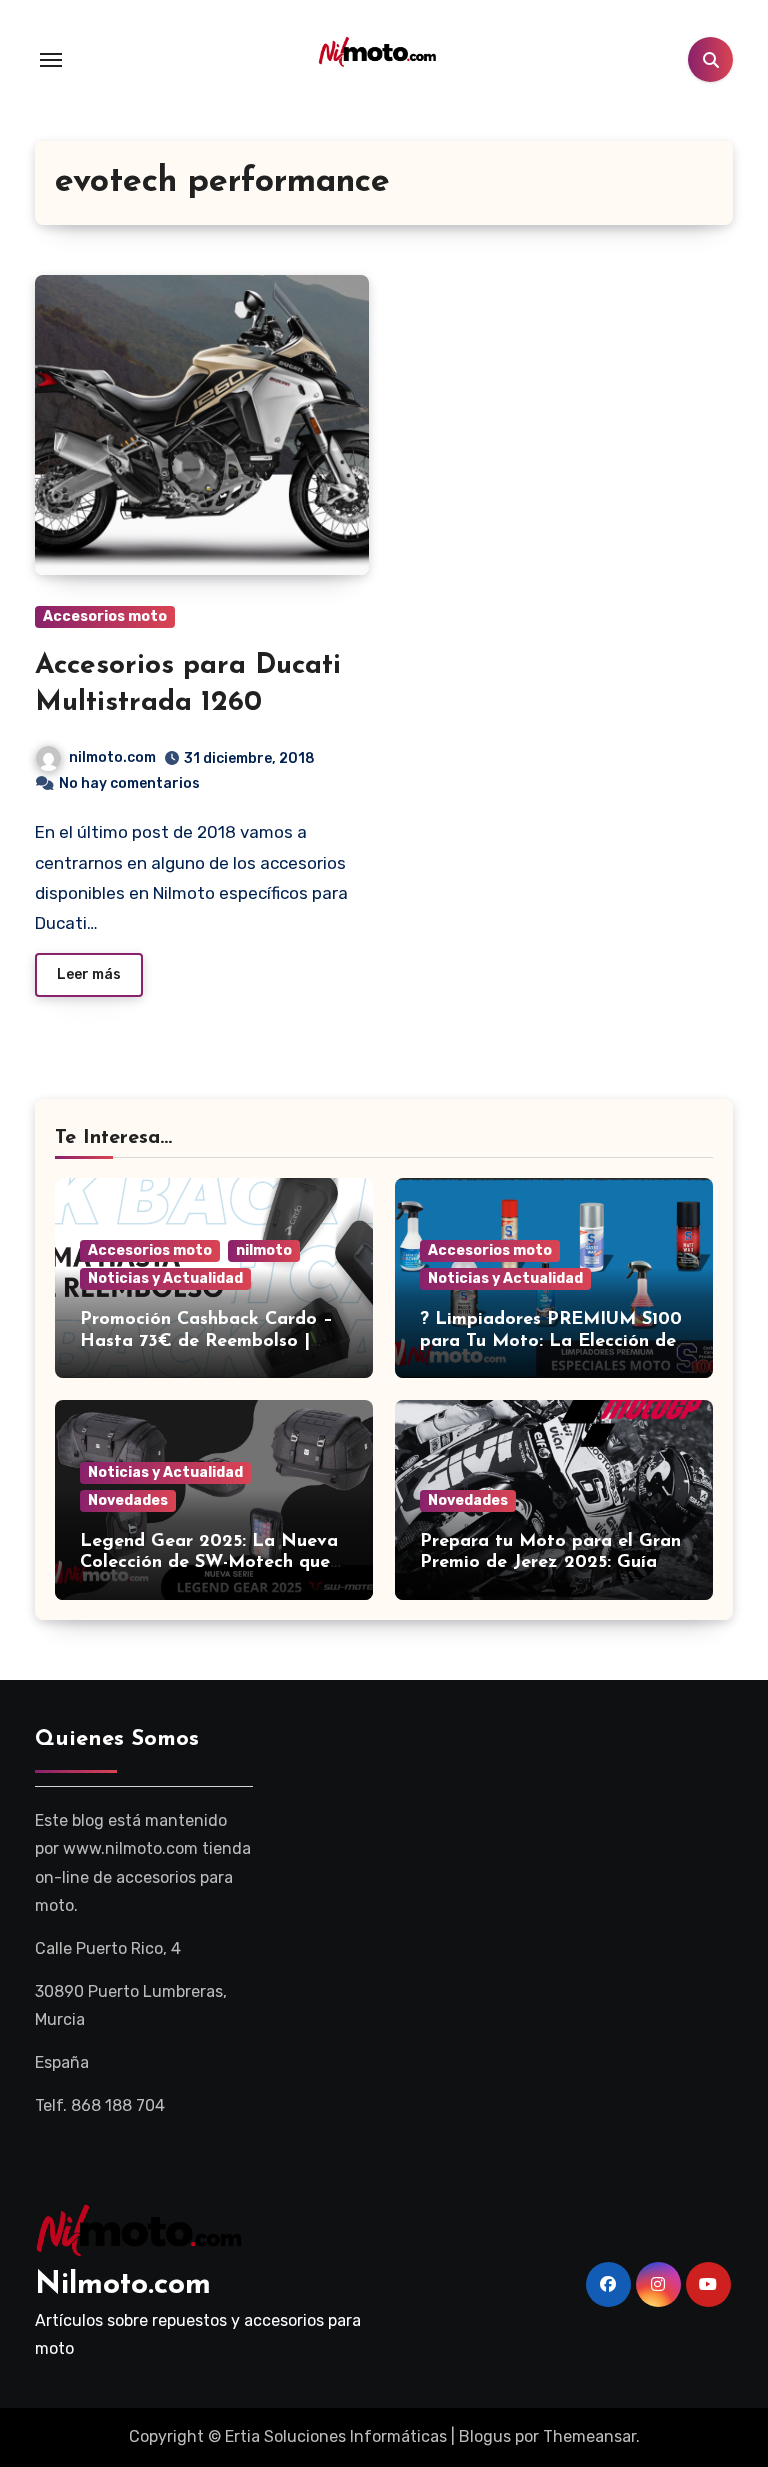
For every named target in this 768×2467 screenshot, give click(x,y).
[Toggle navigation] (51, 60)
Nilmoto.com (123, 2285)
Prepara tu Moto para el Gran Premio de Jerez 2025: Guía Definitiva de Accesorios (550, 1563)
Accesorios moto (105, 616)
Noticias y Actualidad (165, 1278)
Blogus (485, 2436)
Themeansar (589, 2436)
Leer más (89, 974)
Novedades (128, 1500)
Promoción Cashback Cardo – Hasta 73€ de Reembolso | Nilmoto (206, 1341)
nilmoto (264, 1250)
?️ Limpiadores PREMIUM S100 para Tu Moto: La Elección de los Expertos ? (551, 1341)
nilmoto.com (112, 757)
